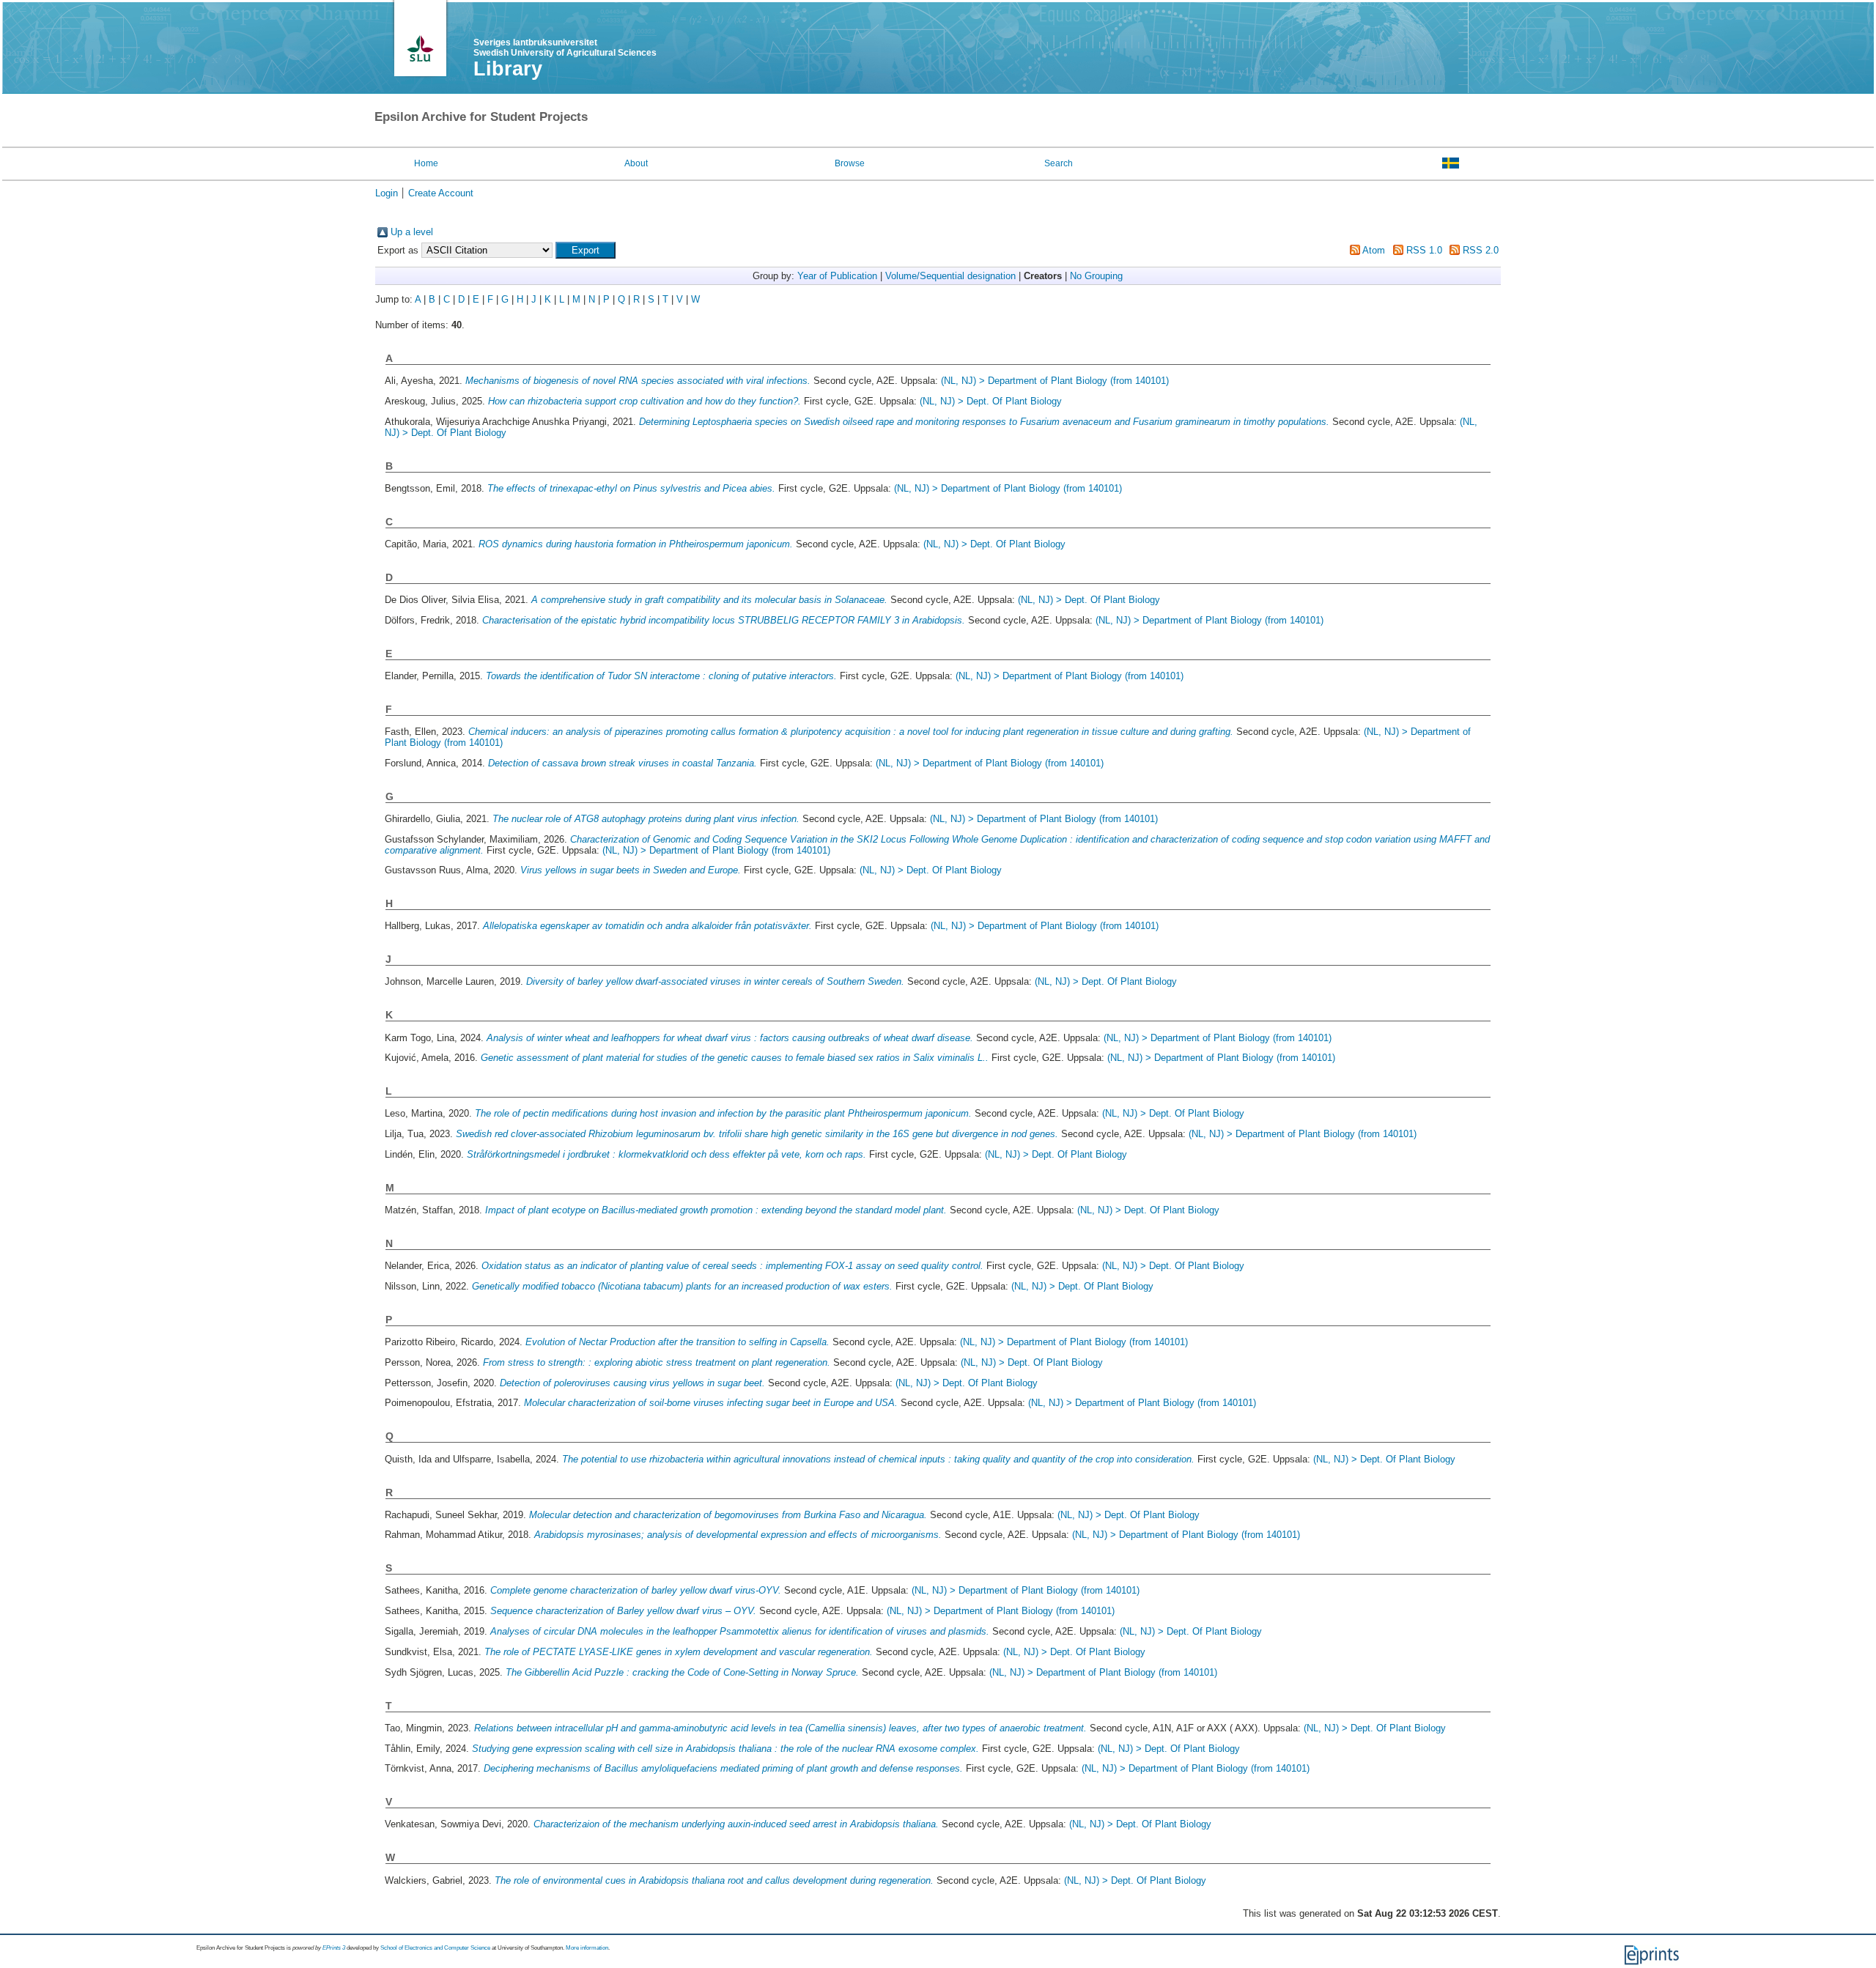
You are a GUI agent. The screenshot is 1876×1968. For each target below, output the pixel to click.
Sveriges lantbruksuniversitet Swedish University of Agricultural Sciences (565, 48)
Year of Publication (837, 276)
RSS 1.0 (1424, 250)
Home (426, 163)
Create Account (441, 193)
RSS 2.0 (1481, 250)
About (636, 163)
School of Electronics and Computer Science (435, 1948)
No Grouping (1096, 276)
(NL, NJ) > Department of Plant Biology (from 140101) (1055, 381)
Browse (850, 163)
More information (587, 1948)
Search (1059, 163)
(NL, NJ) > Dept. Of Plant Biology (991, 401)
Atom (1374, 250)
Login (387, 193)
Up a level (412, 232)
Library (508, 69)
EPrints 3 (334, 1948)
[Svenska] (1451, 163)
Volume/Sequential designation (950, 276)
